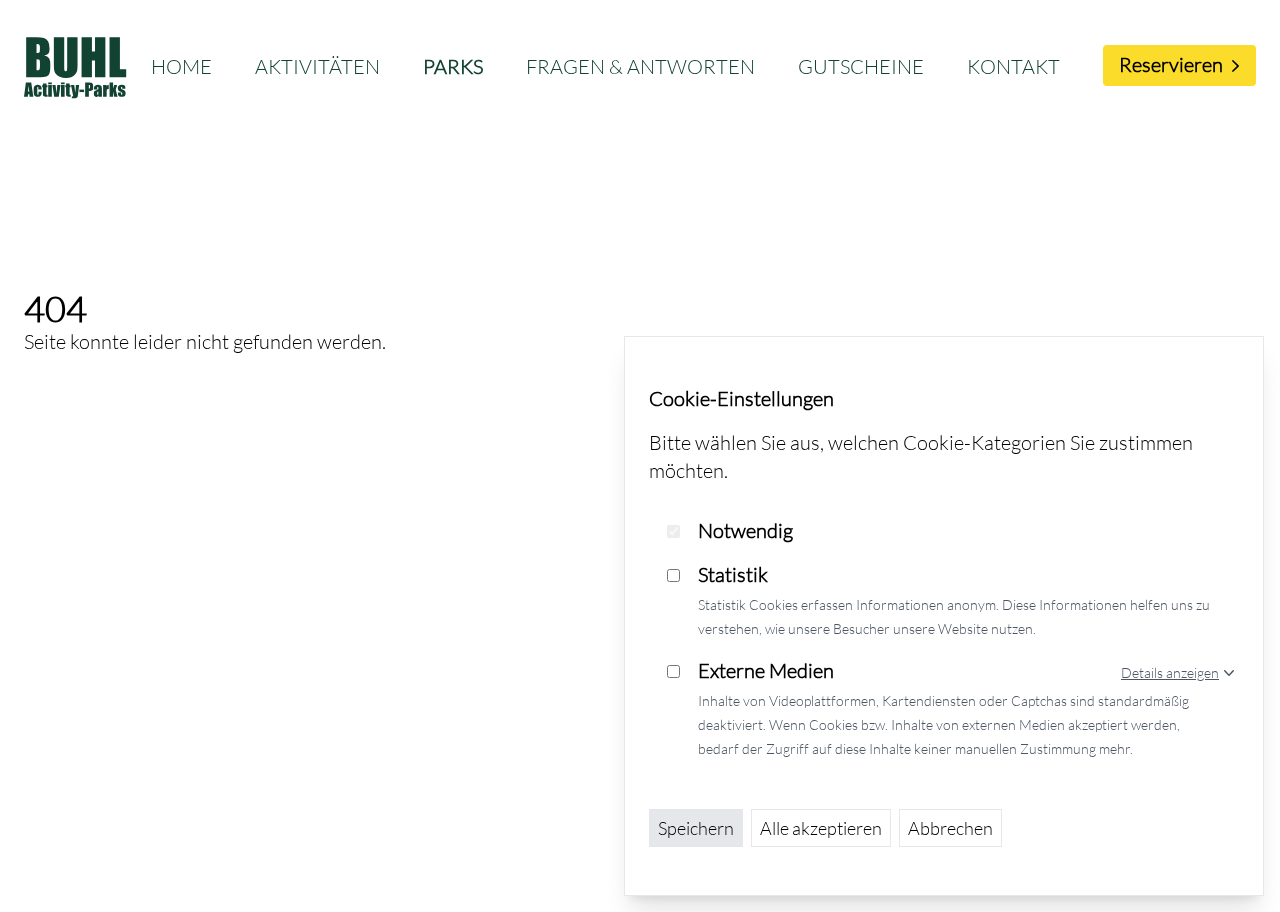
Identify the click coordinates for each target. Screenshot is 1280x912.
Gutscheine (861, 66)
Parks (453, 66)
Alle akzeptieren (821, 828)
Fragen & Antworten (640, 66)
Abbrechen (950, 828)
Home (181, 66)
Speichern (696, 828)
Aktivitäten (317, 66)
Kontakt (1013, 66)
